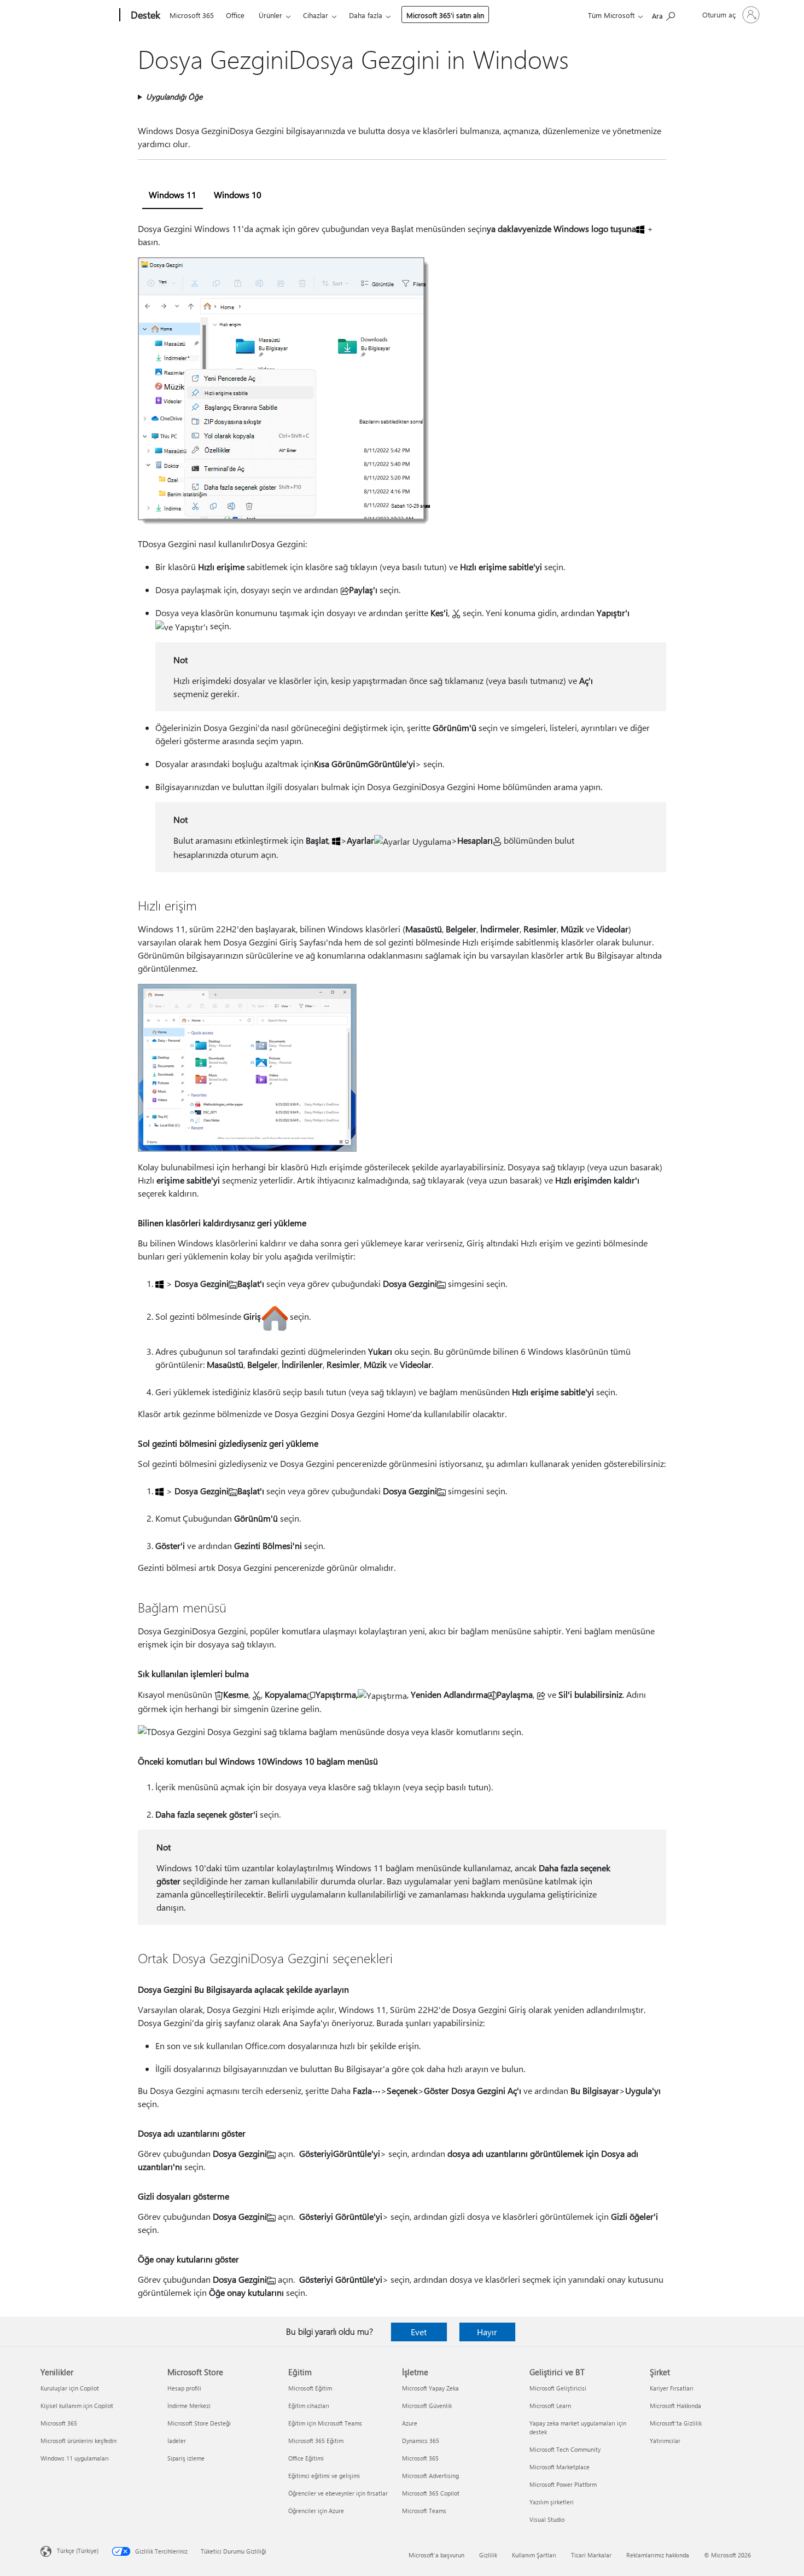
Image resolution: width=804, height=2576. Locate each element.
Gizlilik (488, 2555)
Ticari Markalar (591, 2555)
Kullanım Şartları (534, 2555)
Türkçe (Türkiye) (78, 2551)
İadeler (177, 2441)
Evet (419, 2332)
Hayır (487, 2332)
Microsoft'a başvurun (436, 2555)
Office (235, 15)
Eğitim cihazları (309, 2406)
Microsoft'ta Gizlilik (676, 2423)
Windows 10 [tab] (238, 195)
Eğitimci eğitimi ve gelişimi (324, 2476)
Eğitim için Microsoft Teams (325, 2423)
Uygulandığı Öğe (174, 97)
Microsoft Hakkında (675, 2406)
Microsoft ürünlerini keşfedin (78, 2441)
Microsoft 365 (192, 15)
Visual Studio (547, 2519)
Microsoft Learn (550, 2406)
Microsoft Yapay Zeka (430, 2388)
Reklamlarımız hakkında (658, 2555)
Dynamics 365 (421, 2441)
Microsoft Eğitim (310, 2388)
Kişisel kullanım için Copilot (77, 2406)
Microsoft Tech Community (565, 2449)
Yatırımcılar (665, 2441)
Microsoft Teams (424, 2511)
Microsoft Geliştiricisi (558, 2388)
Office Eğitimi (306, 2458)
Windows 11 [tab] (173, 195)
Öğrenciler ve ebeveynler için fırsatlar (338, 2493)
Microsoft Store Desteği (199, 2423)
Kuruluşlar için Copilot (70, 2388)
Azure (410, 2423)
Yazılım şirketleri (552, 2502)
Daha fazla (366, 15)
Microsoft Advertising (430, 2476)
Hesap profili (184, 2388)
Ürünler (270, 15)
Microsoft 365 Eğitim (316, 2441)
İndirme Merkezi (189, 2406)
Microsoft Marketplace (560, 2467)
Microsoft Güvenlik (427, 2406)
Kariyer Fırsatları (672, 2388)
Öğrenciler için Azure (316, 2511)
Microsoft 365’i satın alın (445, 15)
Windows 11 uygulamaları (75, 2458)
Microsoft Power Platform (563, 2484)
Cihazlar (316, 15)
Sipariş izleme (186, 2458)
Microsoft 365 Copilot (431, 2493)
